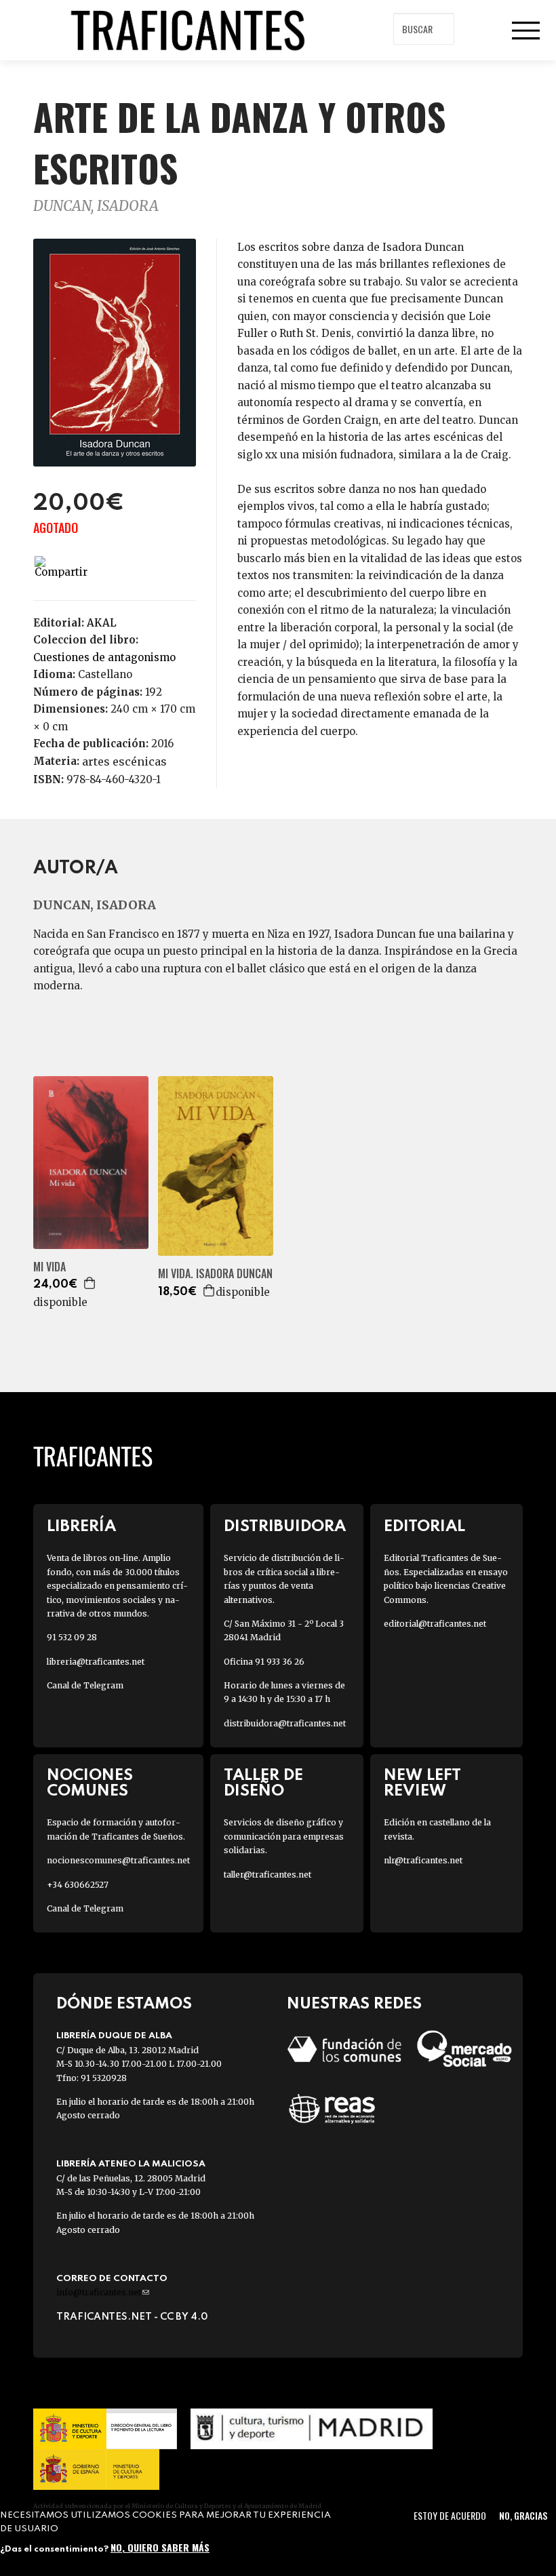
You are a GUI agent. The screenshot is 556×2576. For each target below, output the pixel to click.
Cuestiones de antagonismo (104, 657)
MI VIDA (49, 1267)
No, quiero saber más (160, 2547)
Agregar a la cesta (90, 1283)
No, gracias (523, 2515)
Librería (81, 1527)
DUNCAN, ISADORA (96, 206)
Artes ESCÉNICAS (124, 761)
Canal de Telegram (85, 1685)
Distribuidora (285, 1527)
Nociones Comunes (90, 1783)
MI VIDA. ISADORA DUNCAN (215, 1274)
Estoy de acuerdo (450, 2515)
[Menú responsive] (525, 31)
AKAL (102, 623)
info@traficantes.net (103, 2292)
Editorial (424, 1527)
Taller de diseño (263, 1783)
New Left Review (422, 1783)
